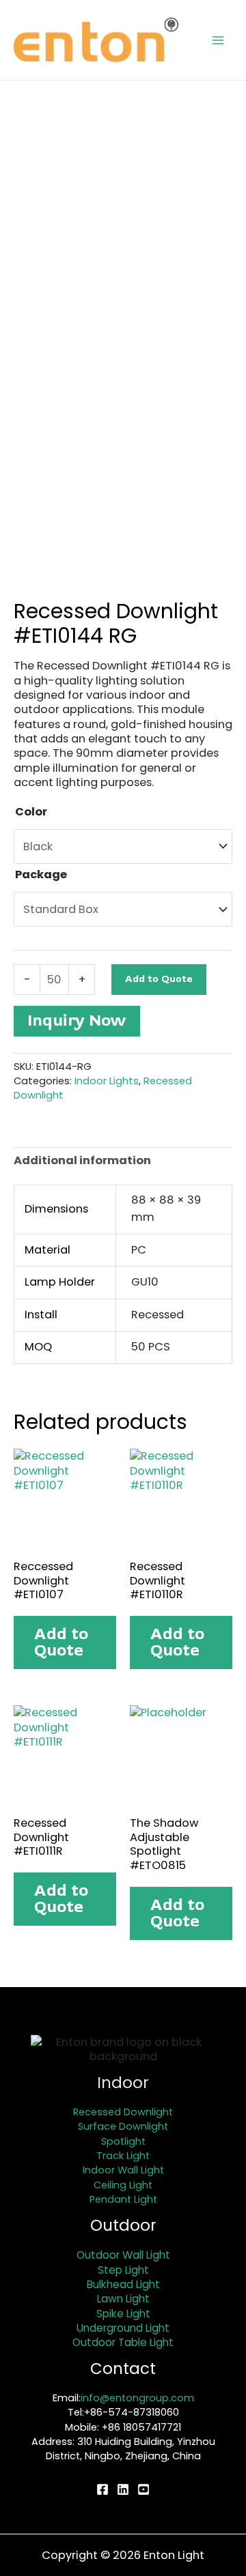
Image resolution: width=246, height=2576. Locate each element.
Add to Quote (159, 979)
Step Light (123, 2270)
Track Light (123, 2156)
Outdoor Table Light (123, 2342)
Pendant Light (123, 2199)
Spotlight (123, 2141)
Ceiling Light (123, 2185)
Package (41, 874)
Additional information (82, 1160)
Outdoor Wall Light (123, 2255)
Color (31, 812)
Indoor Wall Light (123, 2170)
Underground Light (123, 2328)
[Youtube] (143, 2489)
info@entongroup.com (137, 2398)
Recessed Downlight (123, 2112)
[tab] (123, 1160)
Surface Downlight (123, 2126)
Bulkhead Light (123, 2284)
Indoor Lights (107, 1081)
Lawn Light (123, 2299)
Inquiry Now (77, 1021)
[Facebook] (102, 2489)
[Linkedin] (123, 2489)
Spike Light (123, 2314)
